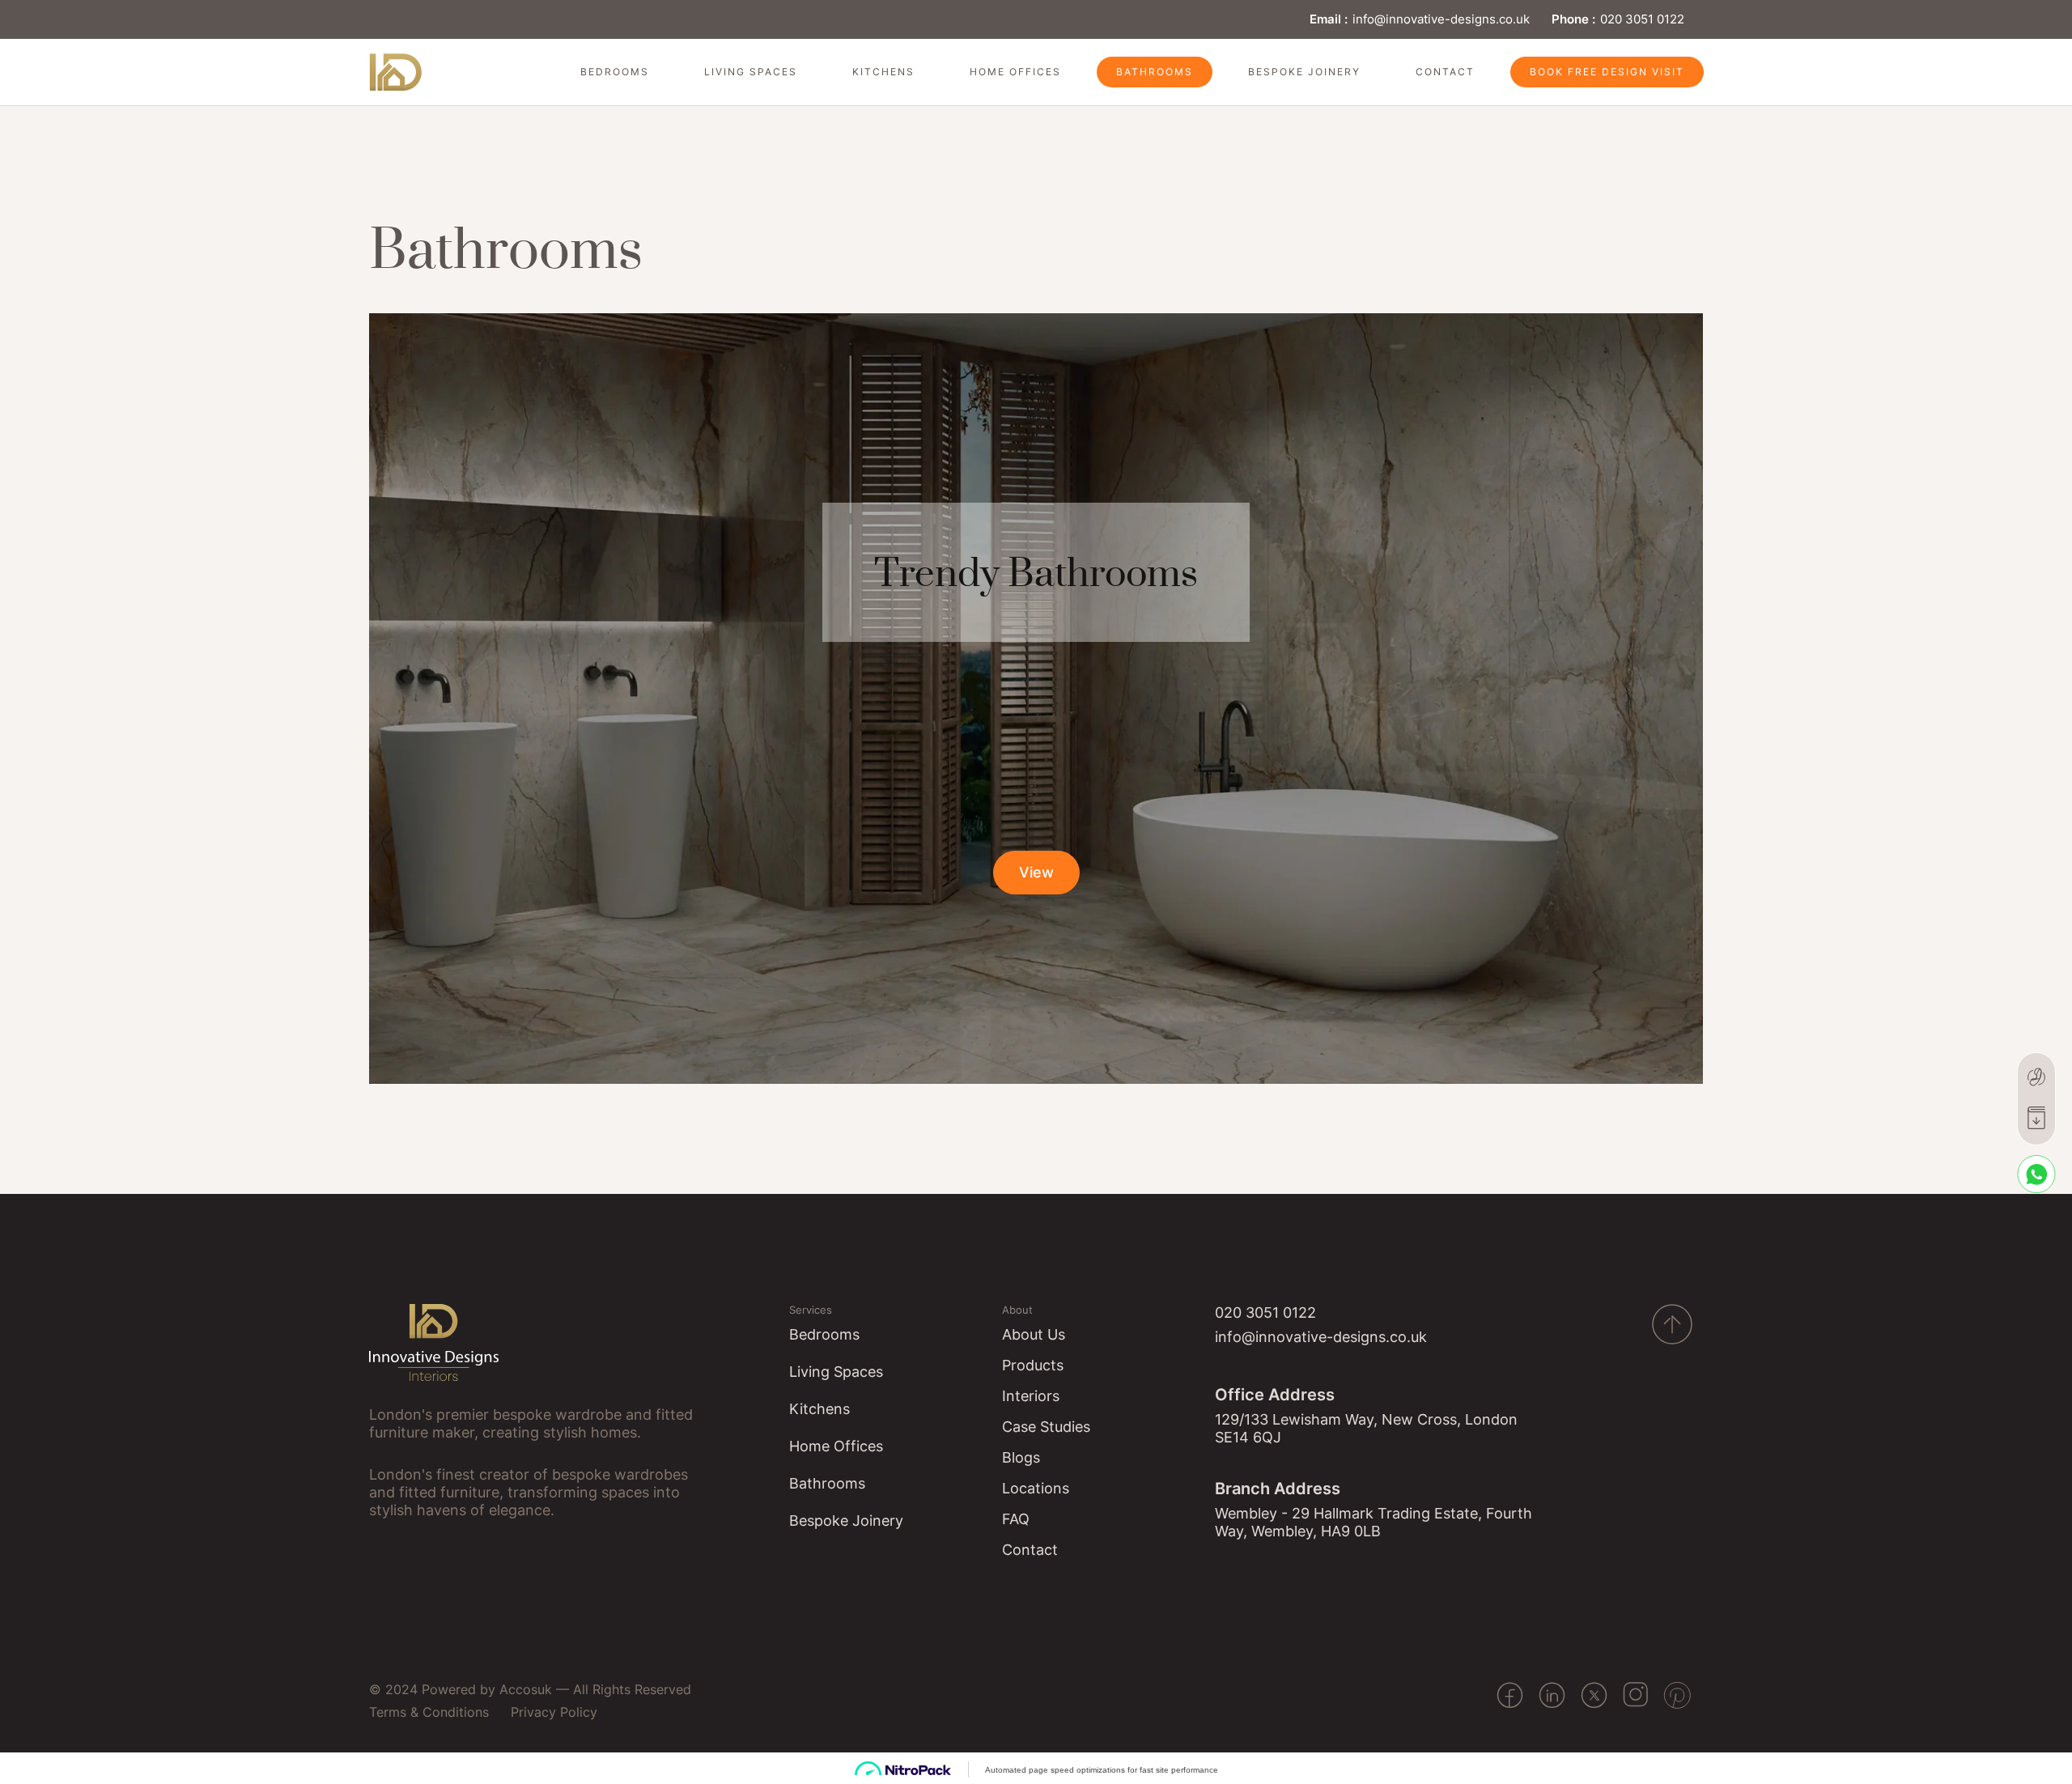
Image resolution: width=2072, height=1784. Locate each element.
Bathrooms (1155, 72)
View (1036, 872)
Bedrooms (615, 72)
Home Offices (1015, 72)
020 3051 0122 (1642, 19)
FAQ (1016, 1519)
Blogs (1021, 1457)
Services (811, 1310)
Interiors (1031, 1396)
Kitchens (883, 72)
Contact (1445, 72)
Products (1033, 1365)
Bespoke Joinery (1304, 72)
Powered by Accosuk (487, 1689)
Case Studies (1046, 1427)
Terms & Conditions (429, 1712)
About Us (1034, 1334)
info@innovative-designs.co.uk (1441, 19)
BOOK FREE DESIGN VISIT (1607, 72)
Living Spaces (751, 72)
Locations (1036, 1488)
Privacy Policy (554, 1712)
